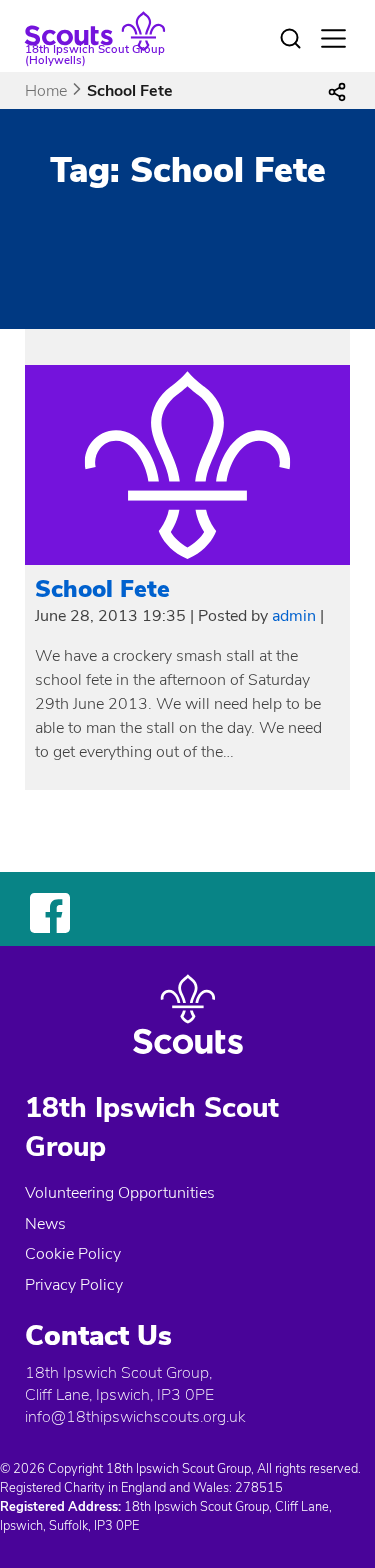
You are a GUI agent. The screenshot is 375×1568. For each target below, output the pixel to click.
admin (294, 616)
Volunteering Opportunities (120, 1193)
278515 (259, 1488)
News (45, 1224)
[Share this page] (337, 91)
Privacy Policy (74, 1285)
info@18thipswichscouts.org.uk (135, 1417)
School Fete (102, 589)
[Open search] (291, 39)
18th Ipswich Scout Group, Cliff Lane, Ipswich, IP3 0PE (119, 1384)
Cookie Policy (73, 1254)
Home (46, 91)
